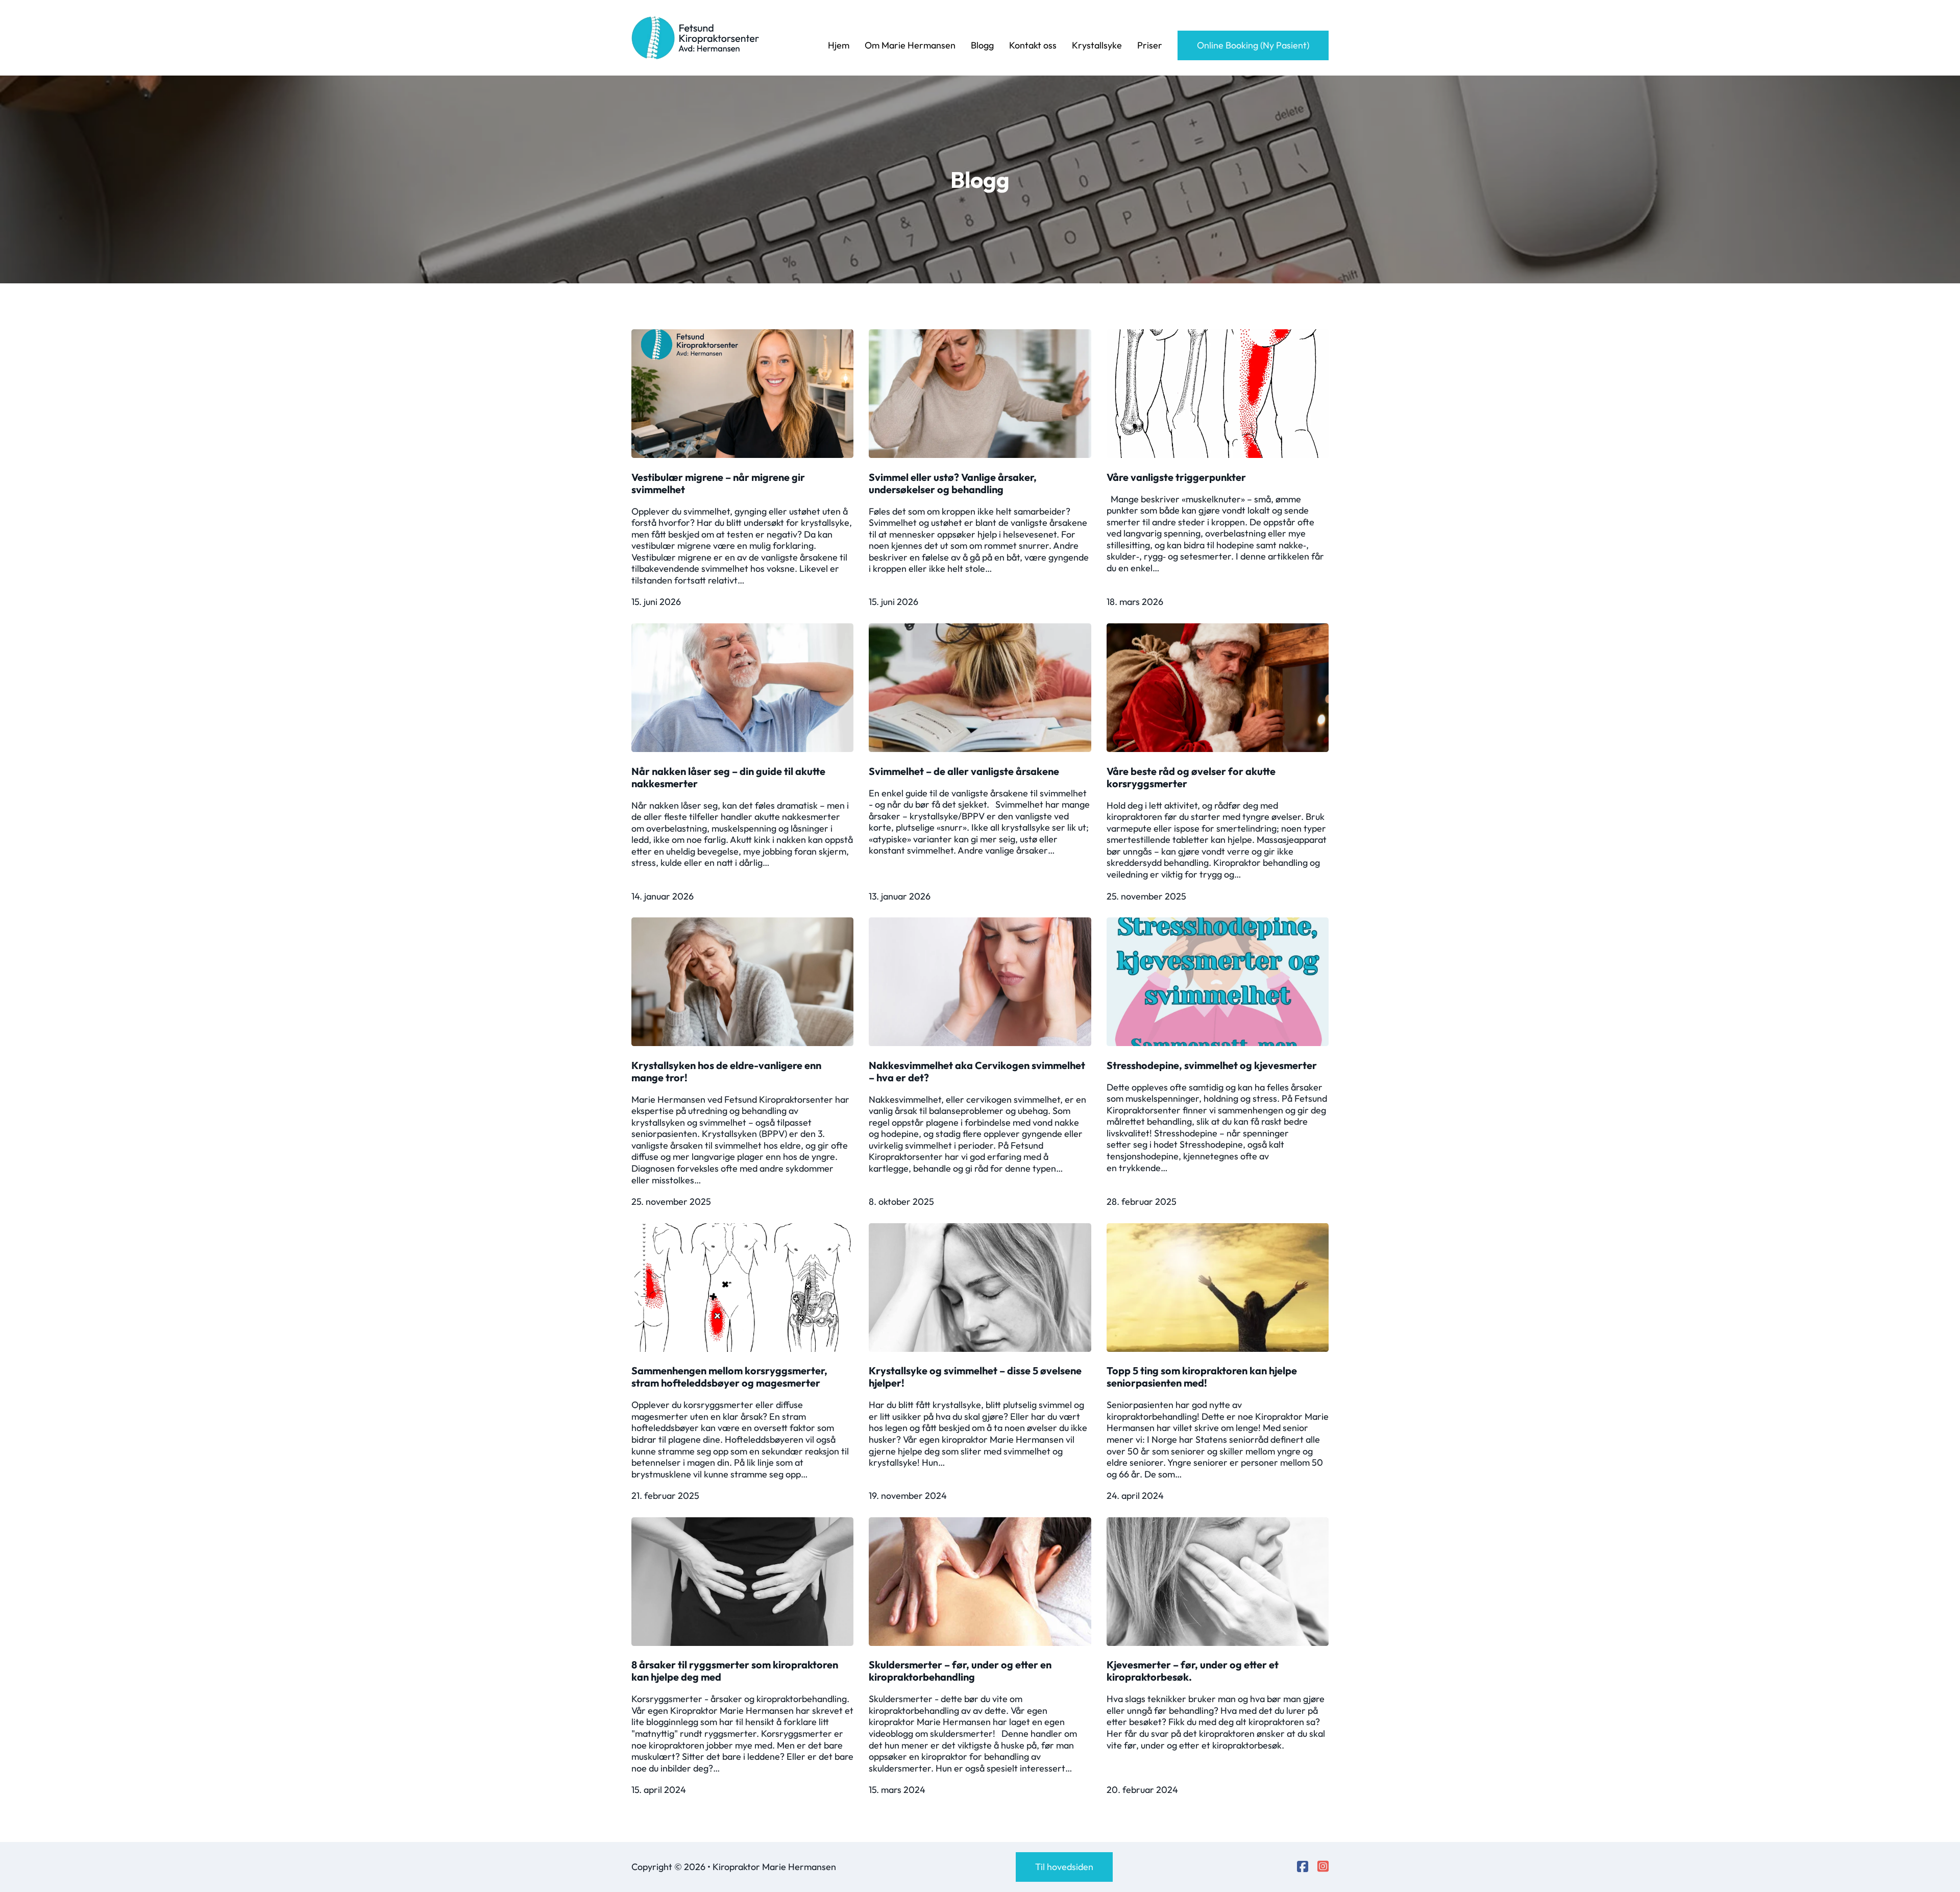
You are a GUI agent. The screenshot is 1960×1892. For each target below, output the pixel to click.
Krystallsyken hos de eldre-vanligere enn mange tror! (726, 1071)
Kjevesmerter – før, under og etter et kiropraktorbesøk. (1193, 1671)
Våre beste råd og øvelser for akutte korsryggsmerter (1191, 777)
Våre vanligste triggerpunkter (1176, 477)
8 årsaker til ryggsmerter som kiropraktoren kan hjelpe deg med (735, 1671)
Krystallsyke (1097, 45)
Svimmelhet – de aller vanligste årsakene (964, 771)
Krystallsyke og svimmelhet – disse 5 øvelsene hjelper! (975, 1377)
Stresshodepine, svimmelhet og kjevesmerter (1212, 1065)
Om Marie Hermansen (910, 45)
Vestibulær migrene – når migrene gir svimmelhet (718, 483)
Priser (1150, 45)
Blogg (982, 45)
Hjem (839, 45)
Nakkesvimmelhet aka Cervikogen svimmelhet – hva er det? (977, 1071)
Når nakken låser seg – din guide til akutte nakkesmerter (728, 777)
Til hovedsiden (1064, 1867)
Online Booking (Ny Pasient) (1253, 45)
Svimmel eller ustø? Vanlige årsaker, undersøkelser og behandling (953, 483)
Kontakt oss (1033, 45)
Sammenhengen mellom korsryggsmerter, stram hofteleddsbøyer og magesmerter (729, 1377)
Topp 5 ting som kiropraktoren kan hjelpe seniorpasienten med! (1202, 1377)
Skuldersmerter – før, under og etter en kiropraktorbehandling (960, 1671)
